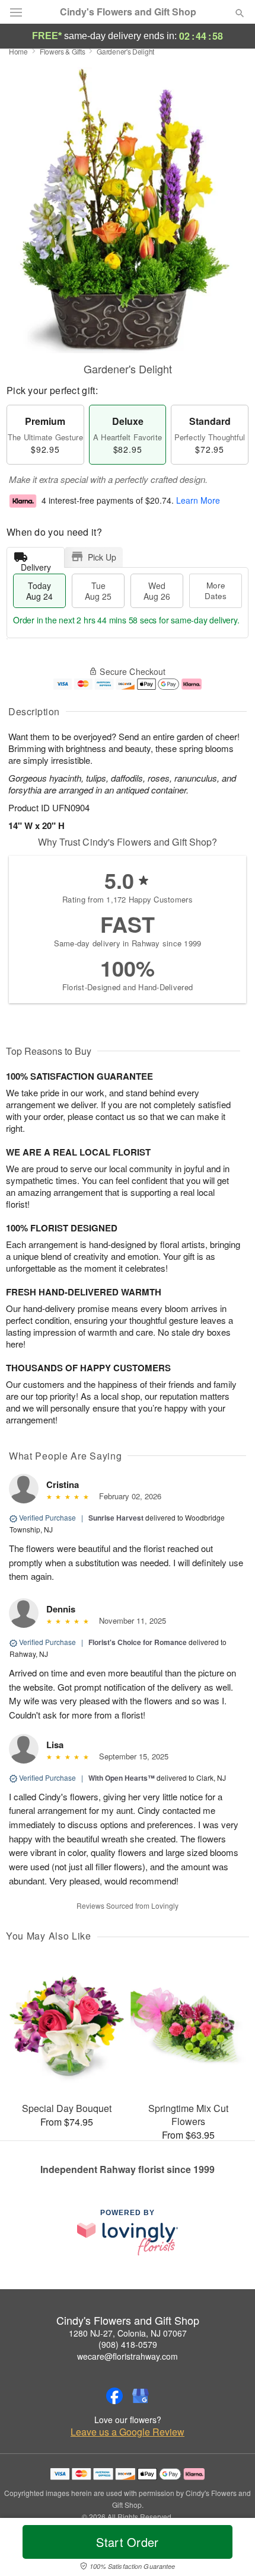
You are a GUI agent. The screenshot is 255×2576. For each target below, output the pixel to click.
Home (18, 51)
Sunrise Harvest (116, 1518)
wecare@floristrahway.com (128, 2356)
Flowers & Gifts (63, 51)
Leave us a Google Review (128, 2432)
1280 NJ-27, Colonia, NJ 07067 (128, 2333)
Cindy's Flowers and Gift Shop (128, 12)
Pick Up (102, 557)
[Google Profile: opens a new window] (141, 2396)
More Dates (216, 591)
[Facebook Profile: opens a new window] (114, 2396)
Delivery (36, 564)
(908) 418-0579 (128, 2344)
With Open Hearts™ (122, 1778)
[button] (230, 2549)
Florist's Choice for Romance (138, 1642)
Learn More (198, 501)
